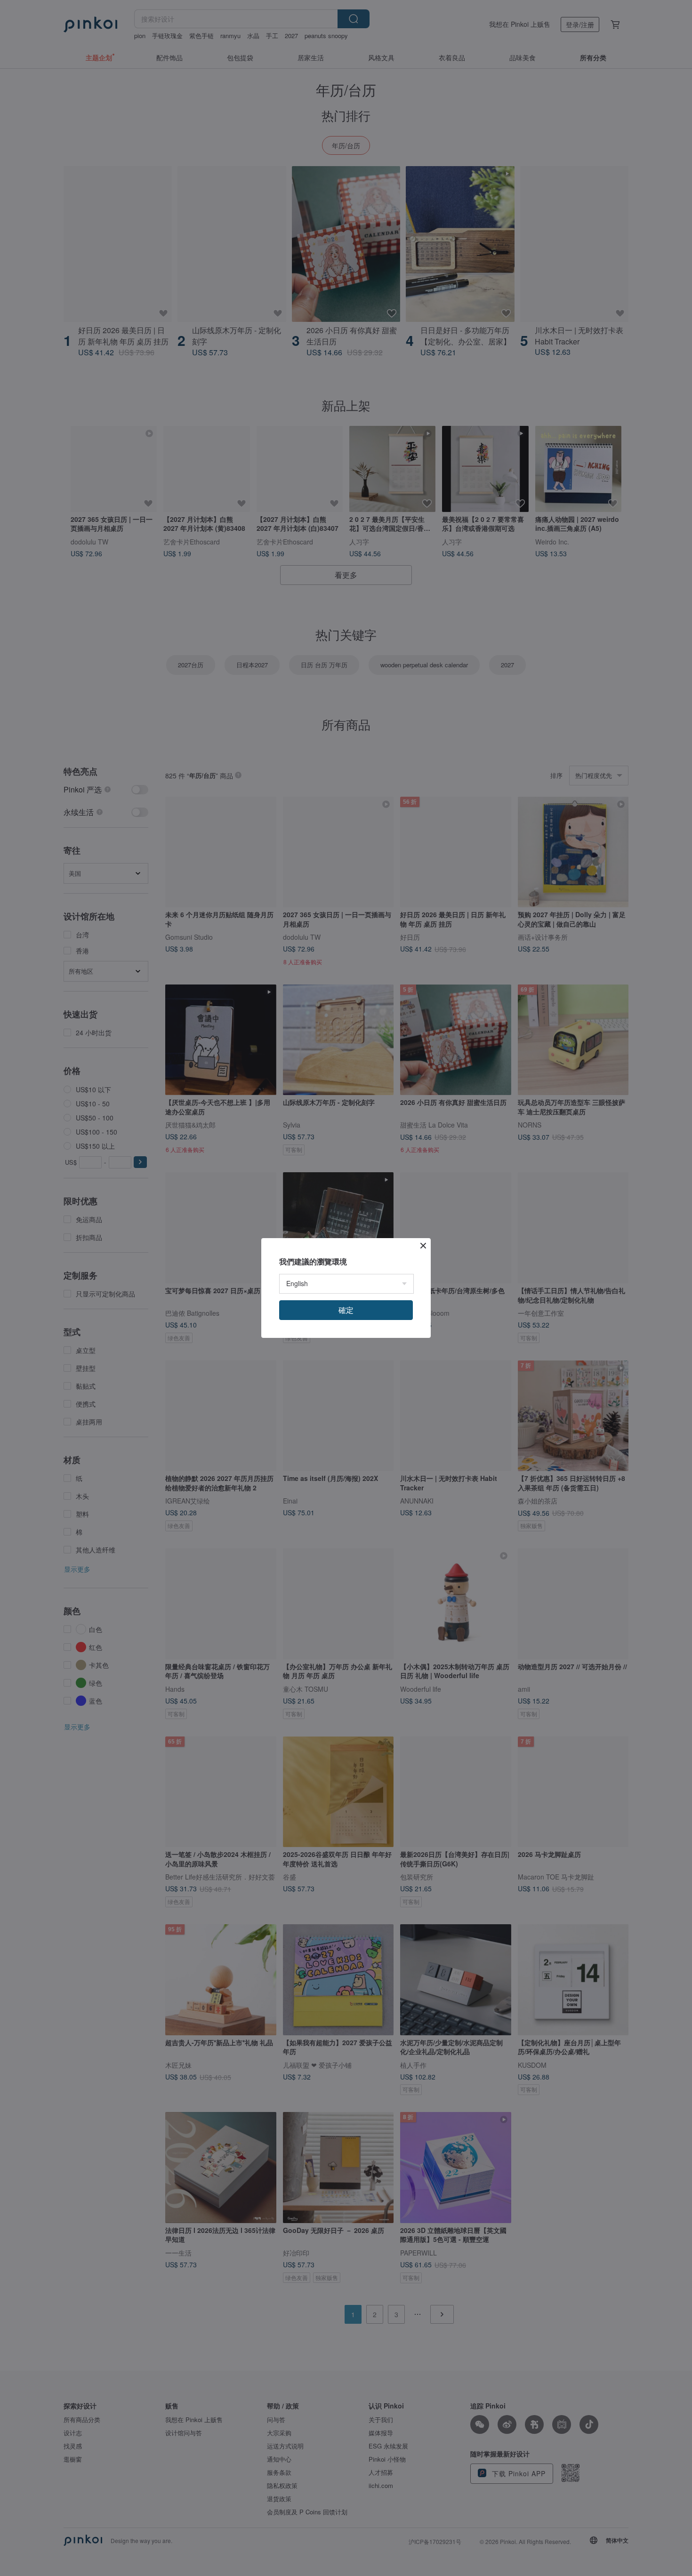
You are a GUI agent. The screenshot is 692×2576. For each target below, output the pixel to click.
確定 (346, 1310)
